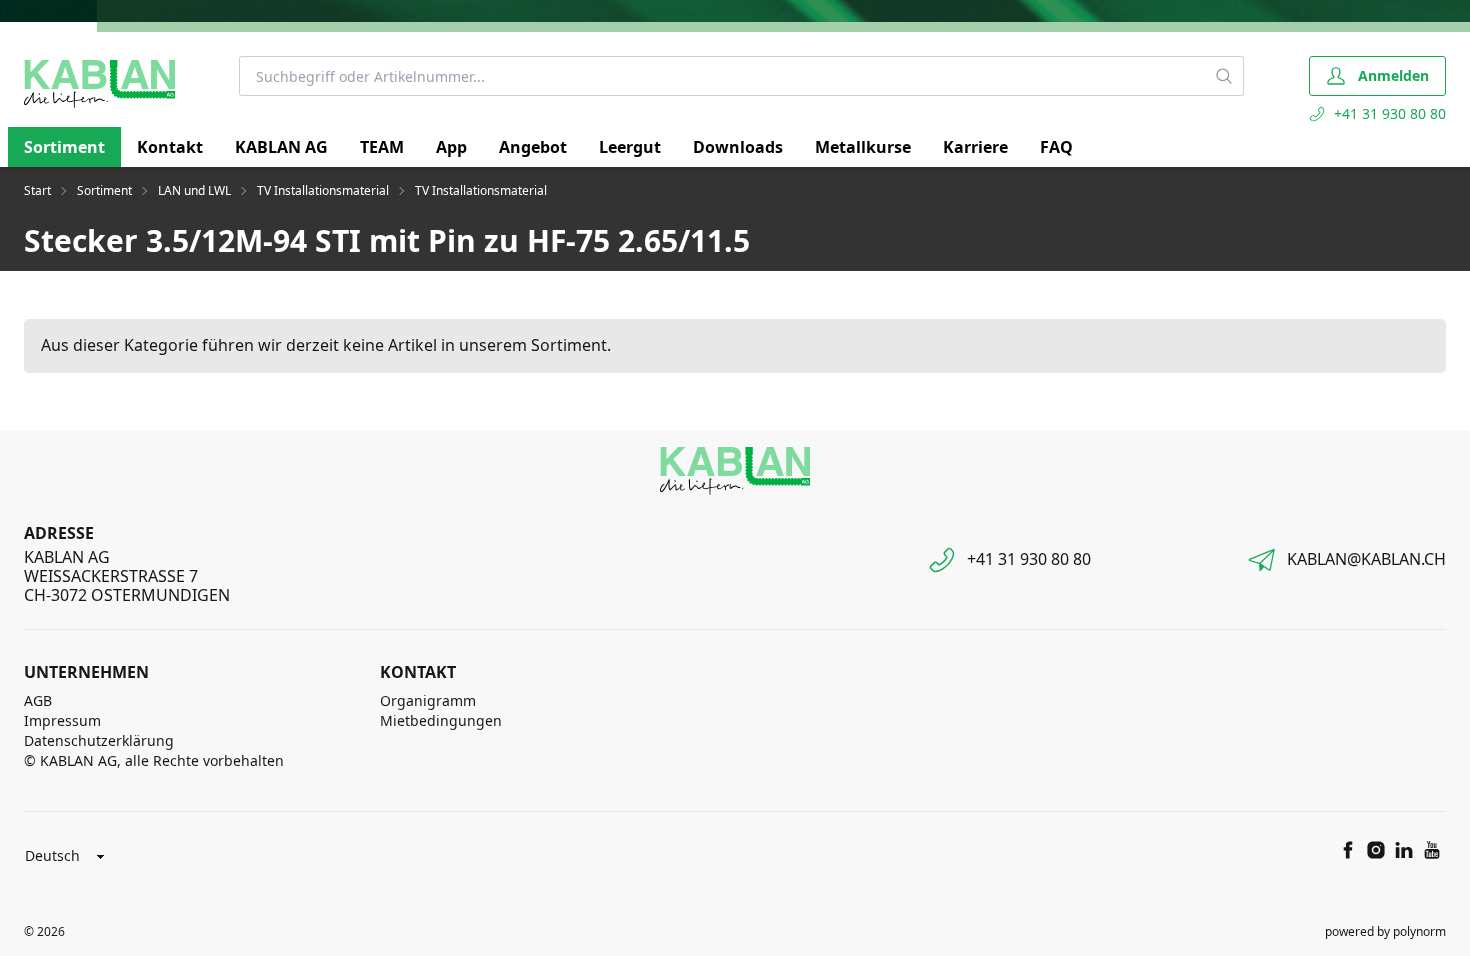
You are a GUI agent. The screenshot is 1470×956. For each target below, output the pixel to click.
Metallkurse (863, 147)
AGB (38, 700)
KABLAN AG (281, 147)
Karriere (975, 147)
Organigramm (428, 700)
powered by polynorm (1385, 931)
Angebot (533, 147)
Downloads (738, 147)
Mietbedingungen (441, 720)
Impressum (62, 720)
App (451, 147)
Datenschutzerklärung (99, 740)
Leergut (630, 147)
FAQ (1056, 147)
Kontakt (170, 147)
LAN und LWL (194, 191)
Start (37, 191)
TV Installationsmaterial (323, 191)
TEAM (382, 147)
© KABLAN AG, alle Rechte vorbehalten (154, 760)
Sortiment (64, 147)
